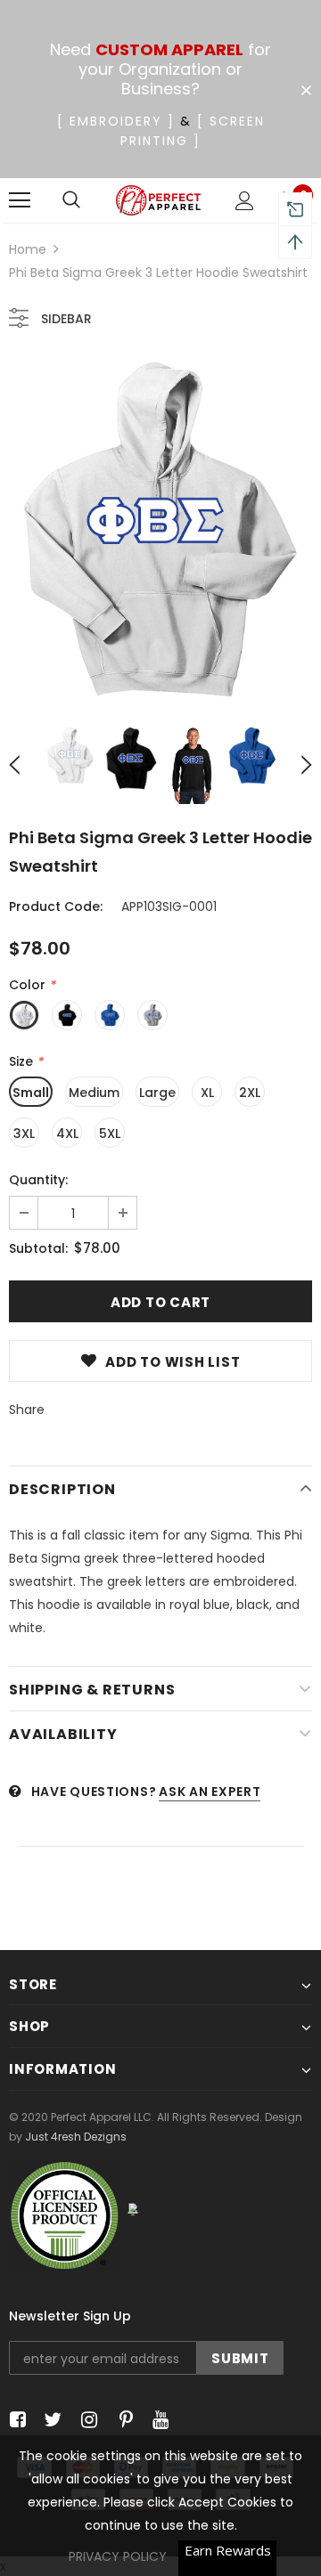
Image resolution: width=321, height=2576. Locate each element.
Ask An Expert (210, 1792)
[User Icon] (245, 201)
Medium (94, 1093)
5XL (110, 1134)
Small (31, 1093)
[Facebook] (15, 2420)
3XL (24, 1134)
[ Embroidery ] (116, 121)
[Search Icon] (71, 200)
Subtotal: (38, 1248)
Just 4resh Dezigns (76, 2137)
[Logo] (158, 200)
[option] (160, 529)
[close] (306, 91)
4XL (67, 1134)
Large (157, 1093)
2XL (250, 1093)
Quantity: (38, 1180)
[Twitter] (50, 2420)
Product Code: (56, 906)
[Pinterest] (122, 2420)
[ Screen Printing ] (193, 131)
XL (207, 1093)
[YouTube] (157, 2420)
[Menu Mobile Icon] (20, 200)
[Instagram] (86, 2420)
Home (28, 249)
